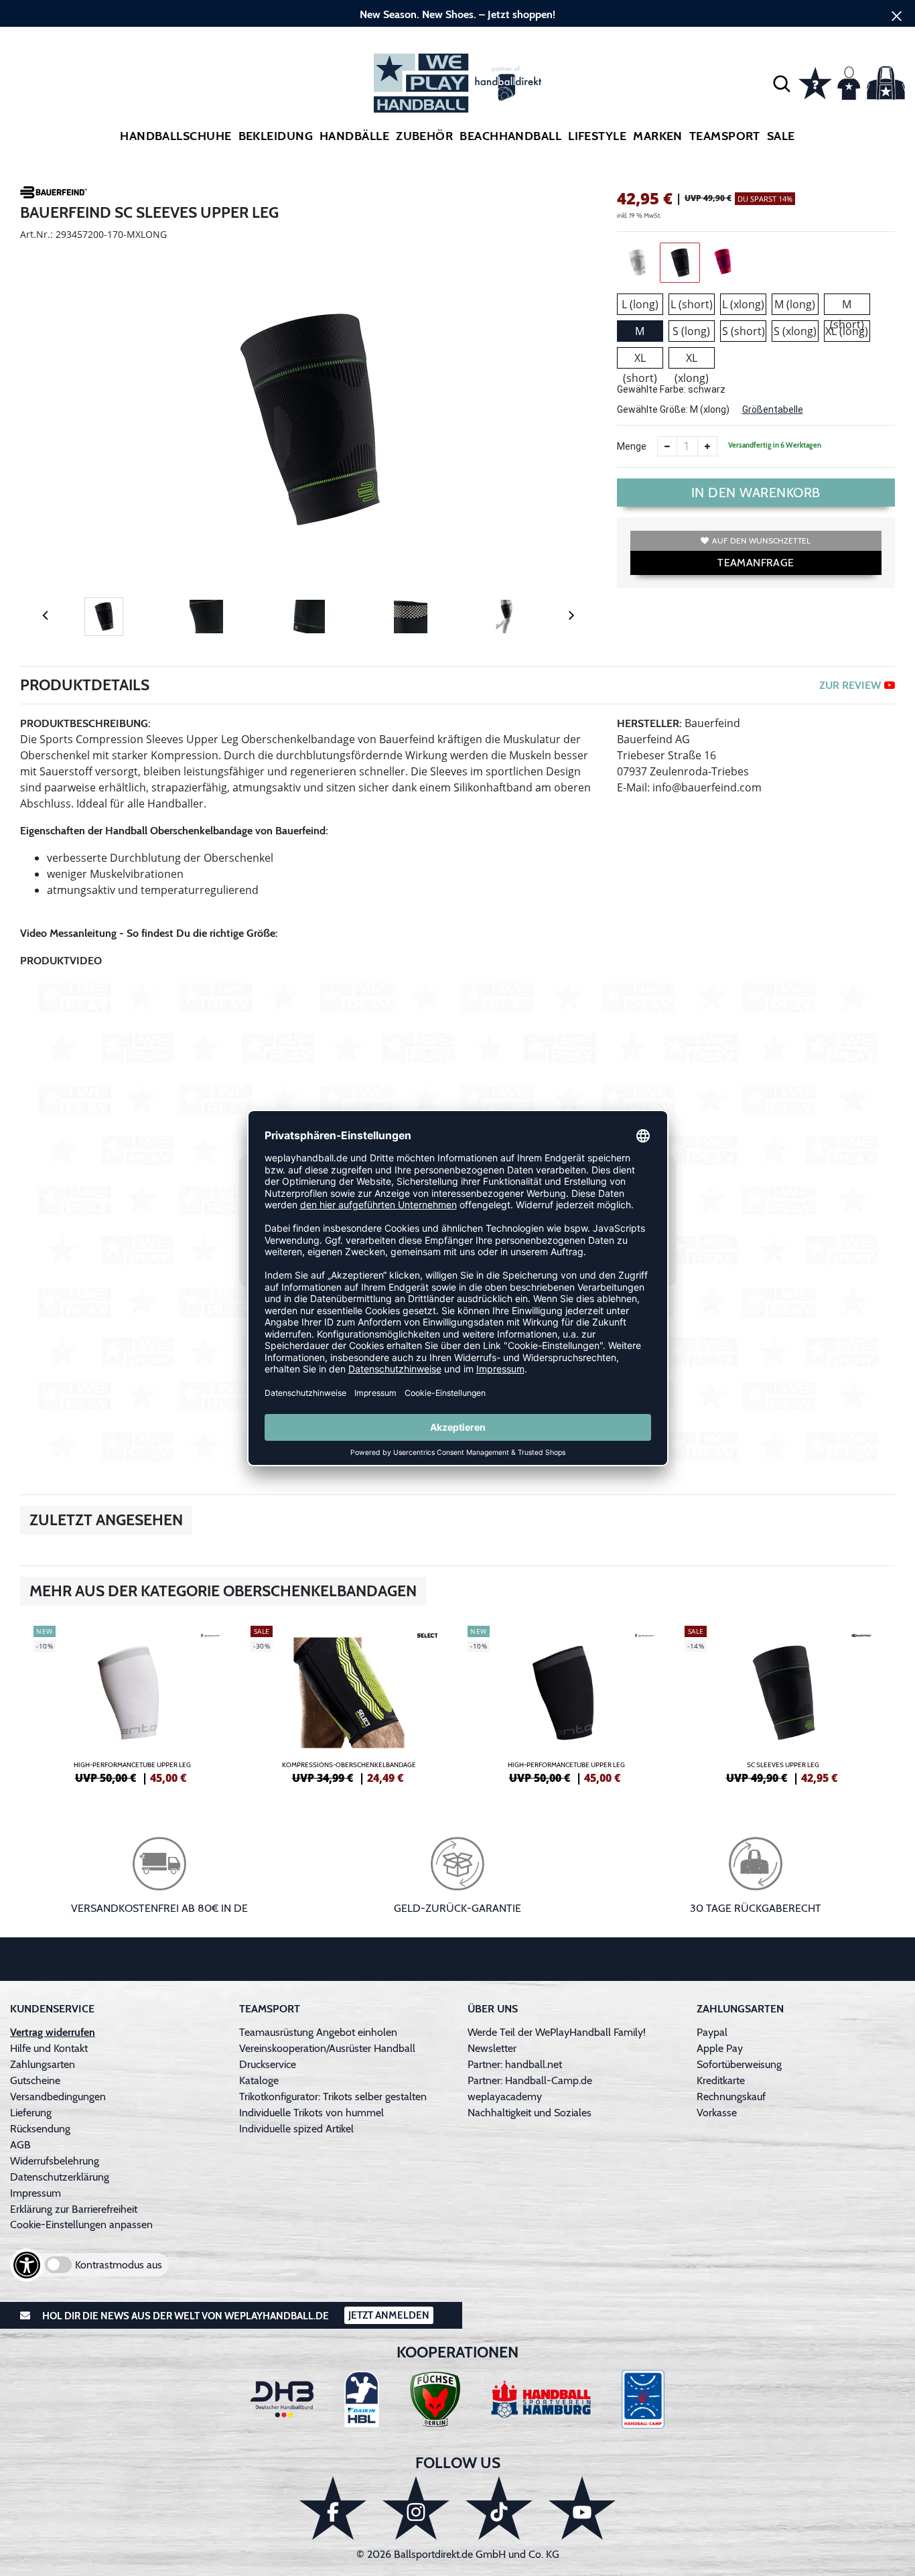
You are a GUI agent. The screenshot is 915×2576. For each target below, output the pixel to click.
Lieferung (31, 2113)
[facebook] (333, 2508)
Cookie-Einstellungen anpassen (81, 2225)
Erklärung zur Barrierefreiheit (74, 2209)
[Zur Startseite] (457, 83)
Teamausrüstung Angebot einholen (318, 2032)
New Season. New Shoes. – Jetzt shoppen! (457, 14)
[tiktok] (499, 2508)
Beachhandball (510, 136)
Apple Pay (720, 2048)
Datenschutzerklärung (60, 2177)
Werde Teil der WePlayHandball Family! (557, 2032)
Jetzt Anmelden (389, 2315)
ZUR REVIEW (850, 685)
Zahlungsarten (43, 2064)
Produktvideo (61, 961)
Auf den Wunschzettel (761, 540)
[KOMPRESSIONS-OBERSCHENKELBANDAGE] (349, 1703)
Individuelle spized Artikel (296, 2129)
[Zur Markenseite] (54, 194)
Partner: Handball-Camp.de (530, 2080)
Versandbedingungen (58, 2097)
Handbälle (354, 136)
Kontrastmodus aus (119, 2265)
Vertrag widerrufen (53, 2032)
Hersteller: (649, 723)
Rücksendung (40, 2129)
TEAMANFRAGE (756, 563)
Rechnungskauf (731, 2097)
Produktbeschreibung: (85, 723)
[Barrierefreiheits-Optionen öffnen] (27, 2265)
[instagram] (416, 2508)
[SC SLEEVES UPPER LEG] (783, 1703)
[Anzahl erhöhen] (707, 446)
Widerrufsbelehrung (55, 2161)
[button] (782, 83)
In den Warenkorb (756, 493)
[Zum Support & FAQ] (815, 82)
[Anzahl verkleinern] (667, 446)
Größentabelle (773, 409)
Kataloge (259, 2080)
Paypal (712, 2032)
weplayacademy (505, 2097)
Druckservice (268, 2064)
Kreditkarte (721, 2080)
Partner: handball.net (515, 2064)
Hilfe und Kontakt (49, 2048)
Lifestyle (597, 136)
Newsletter (492, 2048)
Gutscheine (35, 2080)
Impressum (36, 2193)
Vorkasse (717, 2113)
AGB (20, 2145)
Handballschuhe (175, 136)
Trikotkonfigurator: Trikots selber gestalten (333, 2097)
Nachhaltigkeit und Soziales (530, 2113)
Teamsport (725, 136)
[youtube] (582, 2508)
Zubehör (424, 136)
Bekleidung (276, 136)
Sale (781, 136)
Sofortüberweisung (739, 2064)
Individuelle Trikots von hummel (311, 2113)
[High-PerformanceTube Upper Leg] (132, 1703)
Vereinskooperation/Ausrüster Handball (327, 2048)
